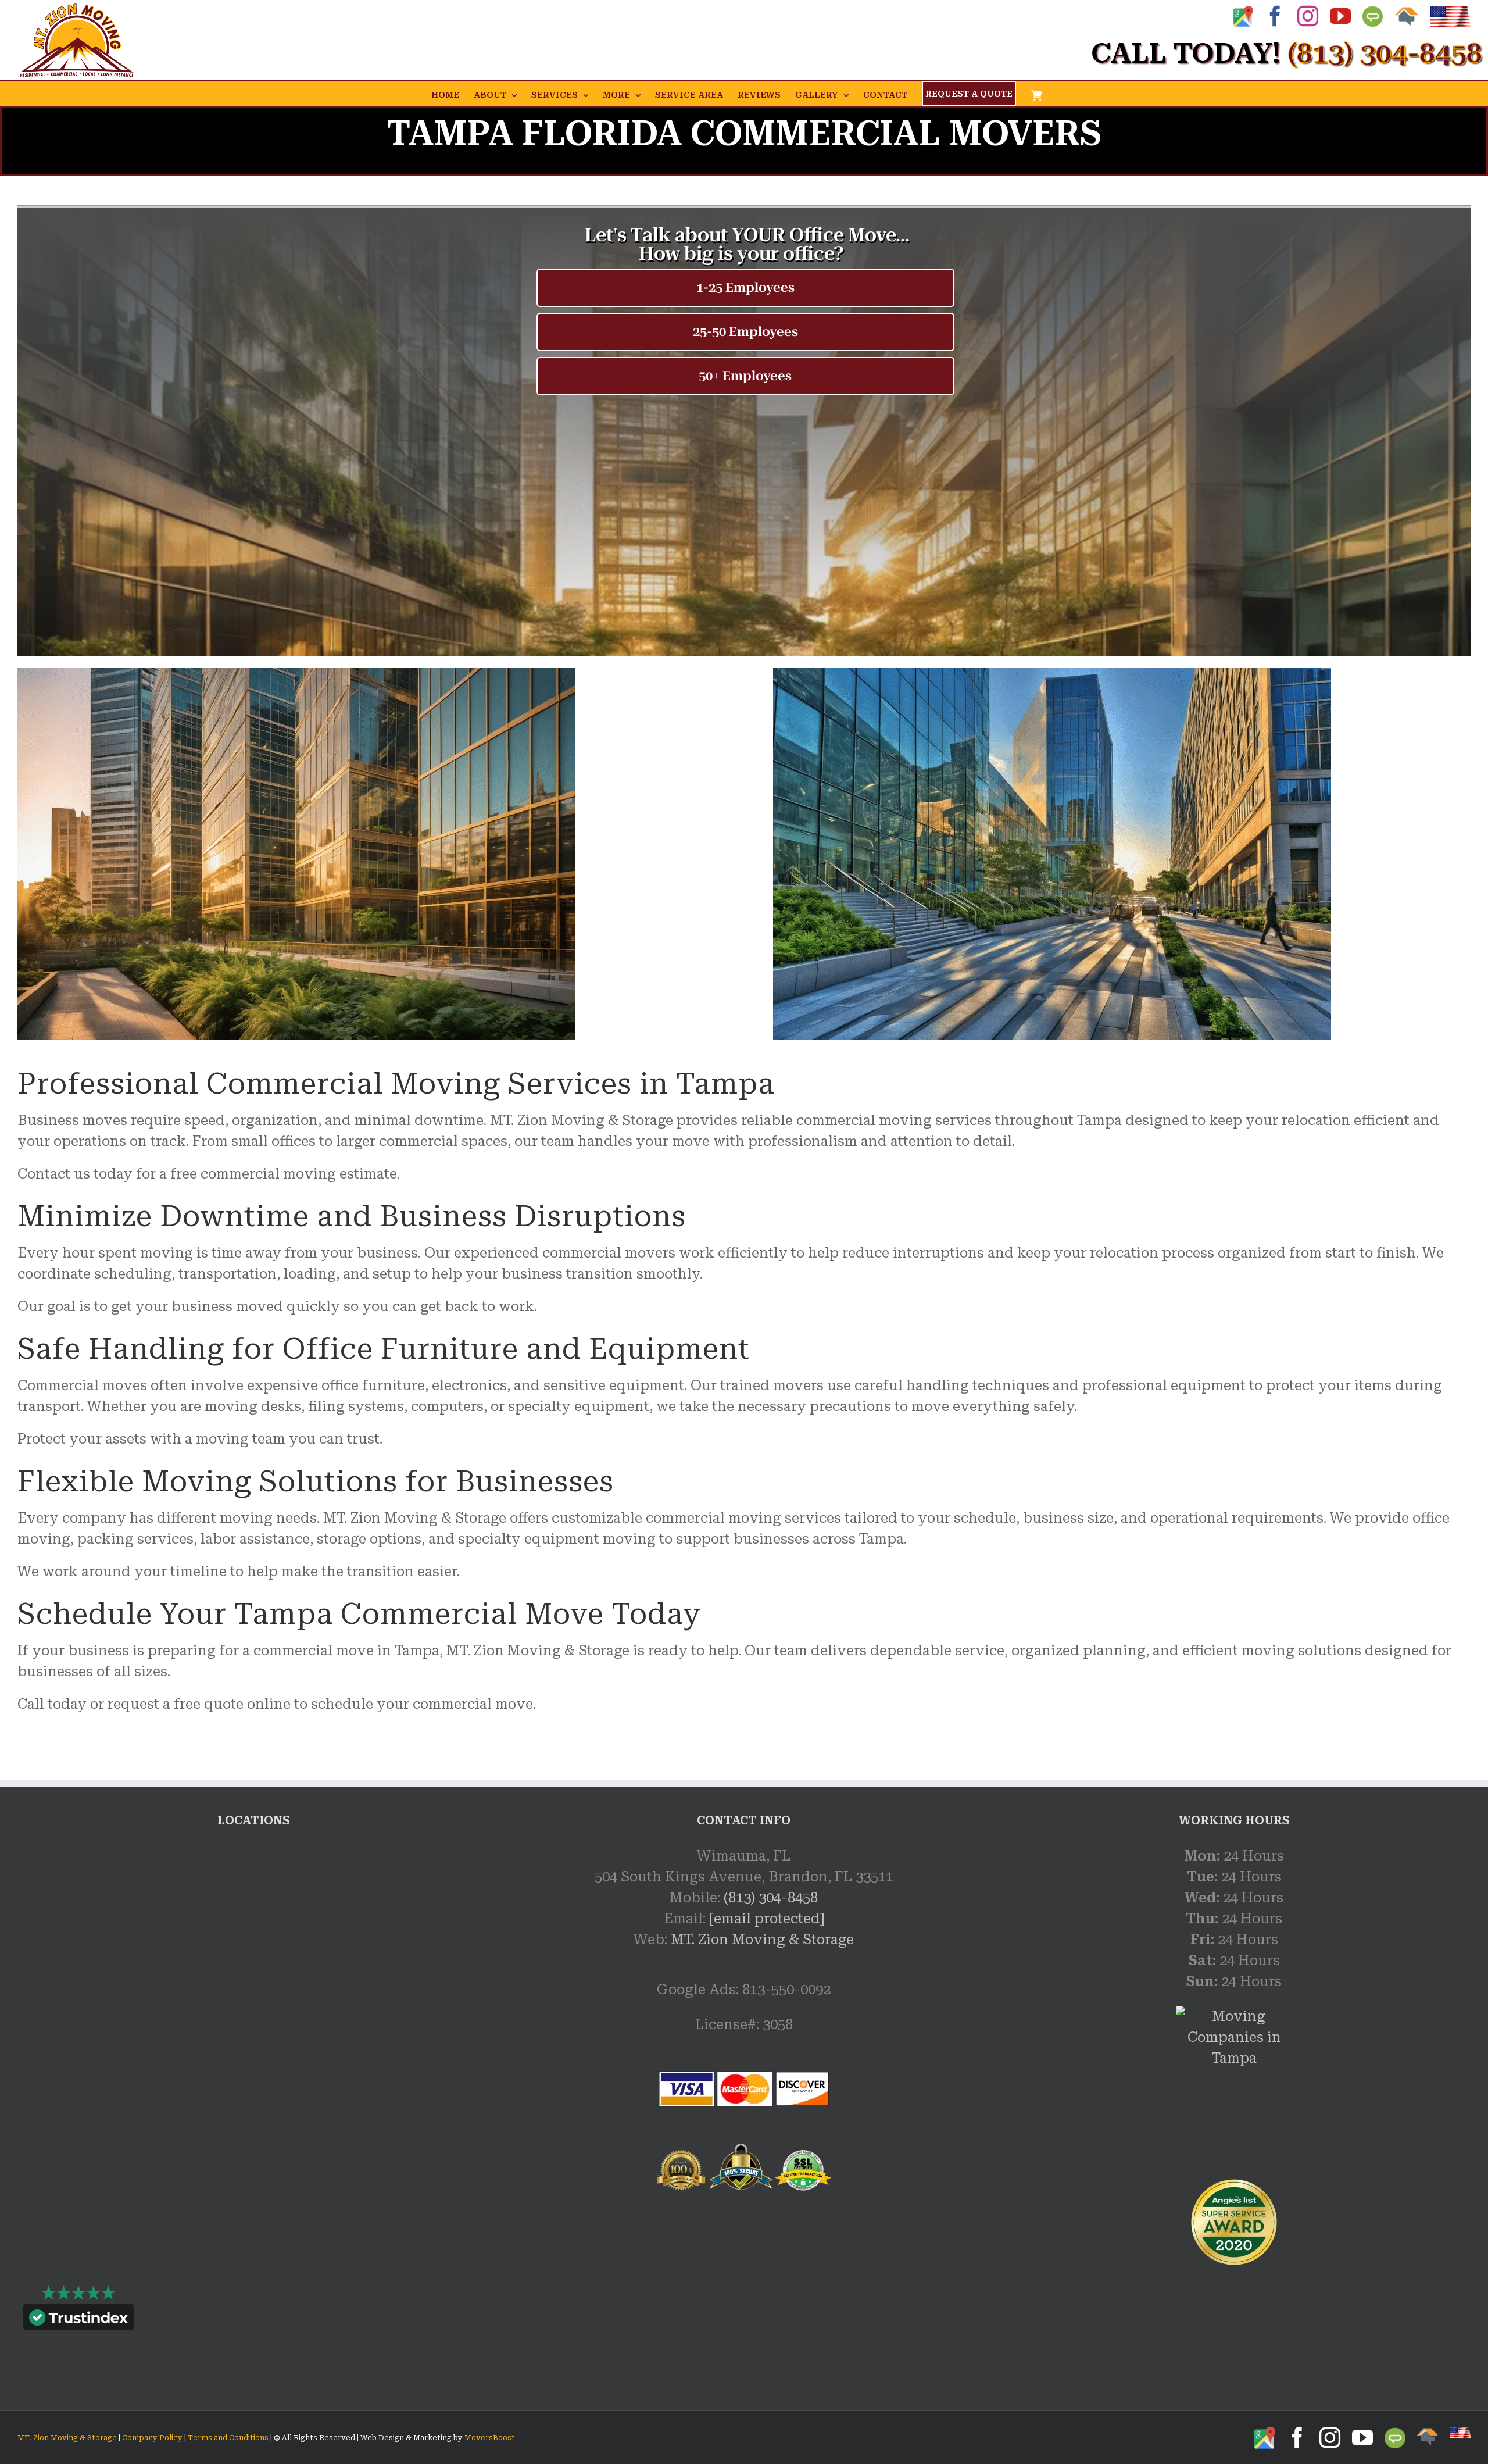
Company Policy (151, 2438)
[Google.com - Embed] (254, 1933)
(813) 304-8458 (771, 1898)
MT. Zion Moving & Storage (762, 1940)
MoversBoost (490, 2438)
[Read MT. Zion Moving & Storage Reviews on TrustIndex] (78, 2320)
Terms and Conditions (228, 2438)
